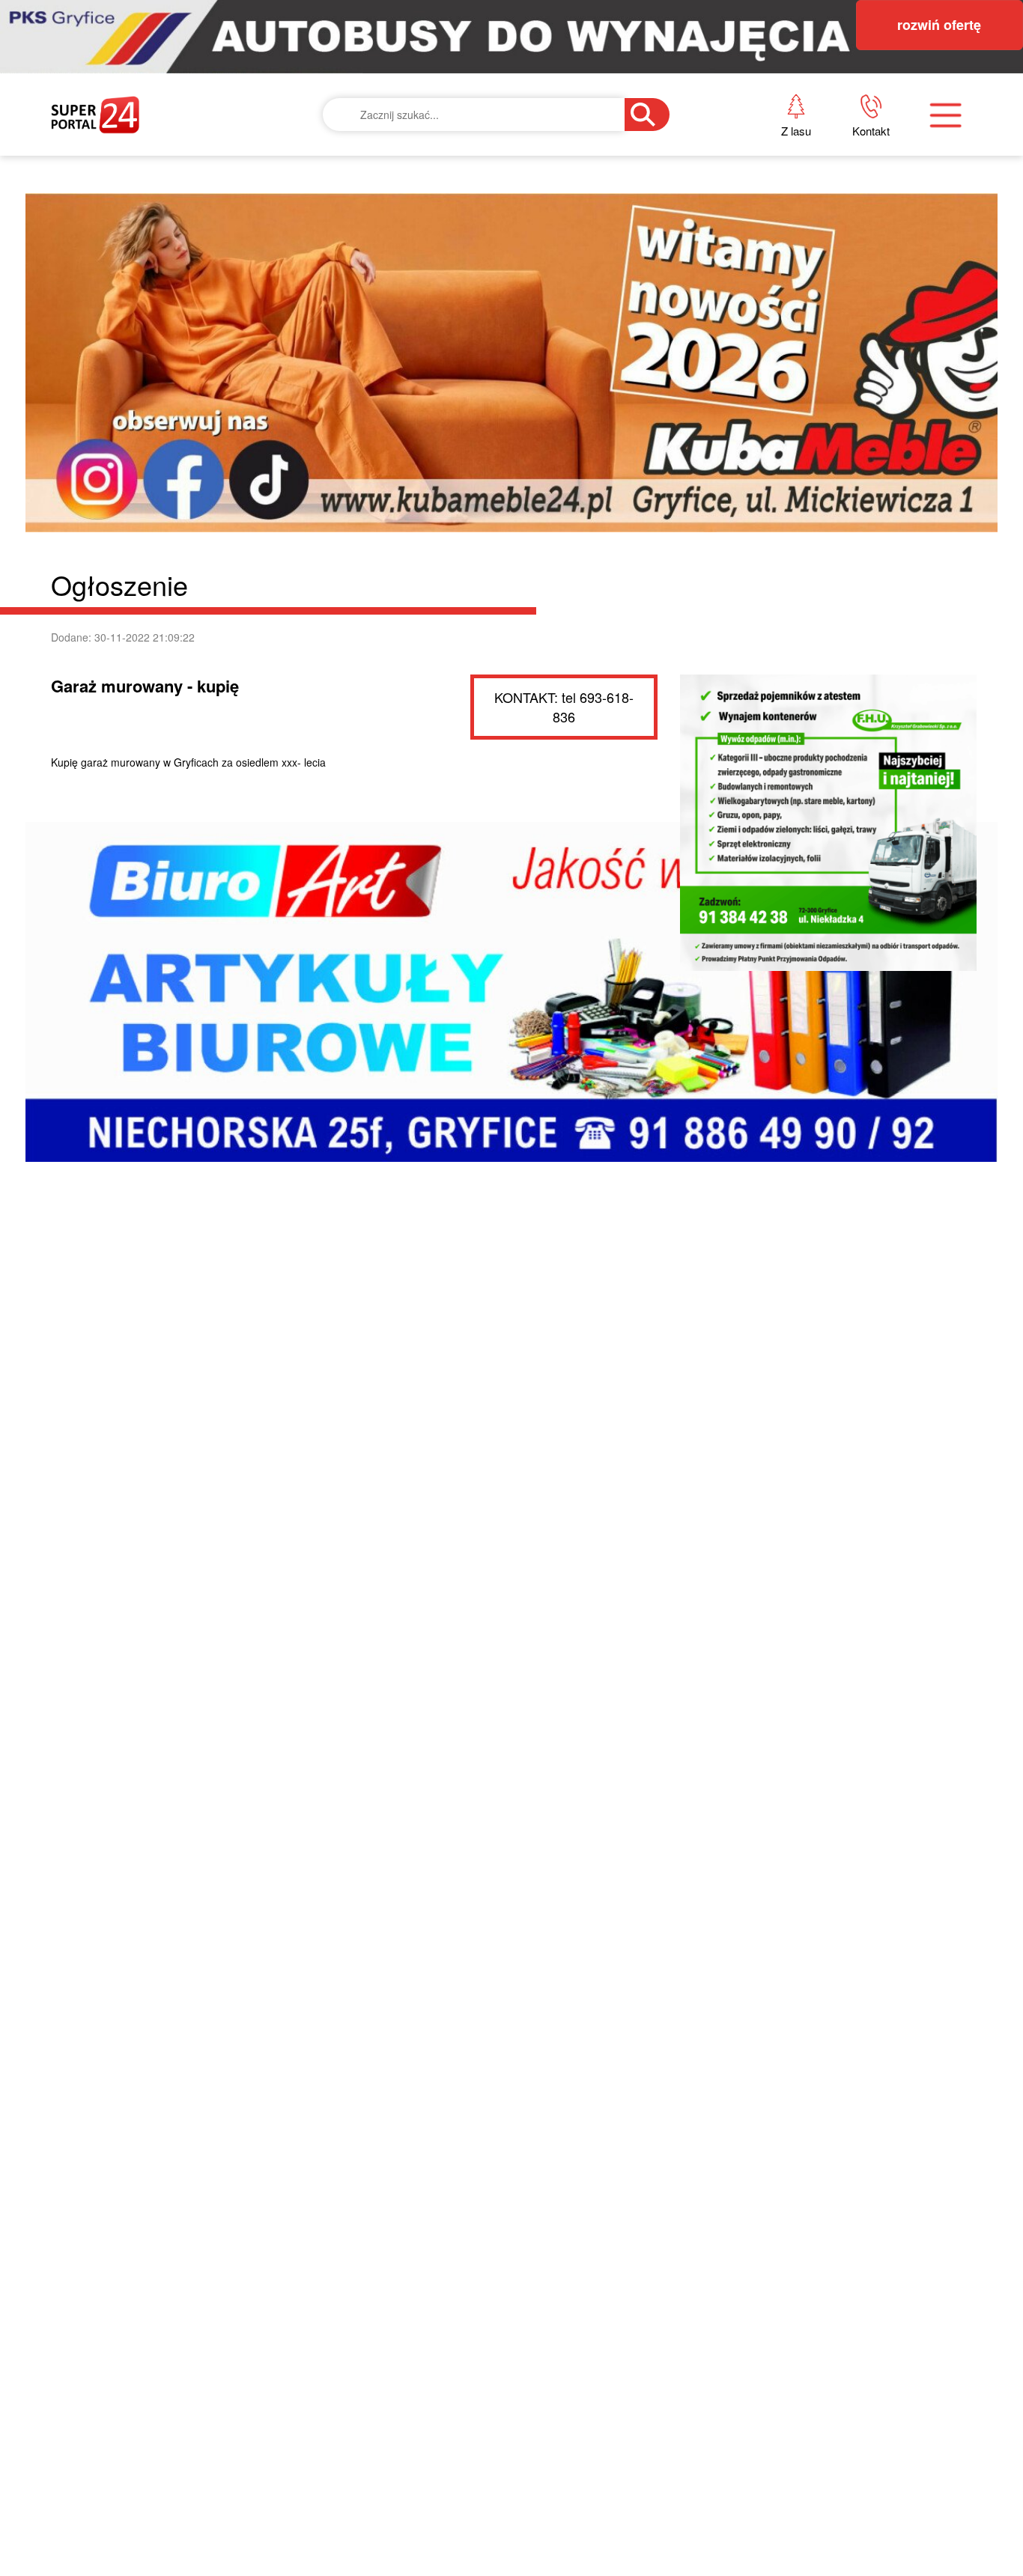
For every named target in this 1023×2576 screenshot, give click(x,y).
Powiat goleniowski (497, 270)
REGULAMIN (769, 270)
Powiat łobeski (475, 219)
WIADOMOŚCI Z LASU (490, 322)
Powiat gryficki (478, 167)
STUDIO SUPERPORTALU (501, 372)
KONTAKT (759, 167)
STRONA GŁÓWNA (163, 167)
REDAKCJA (763, 219)
